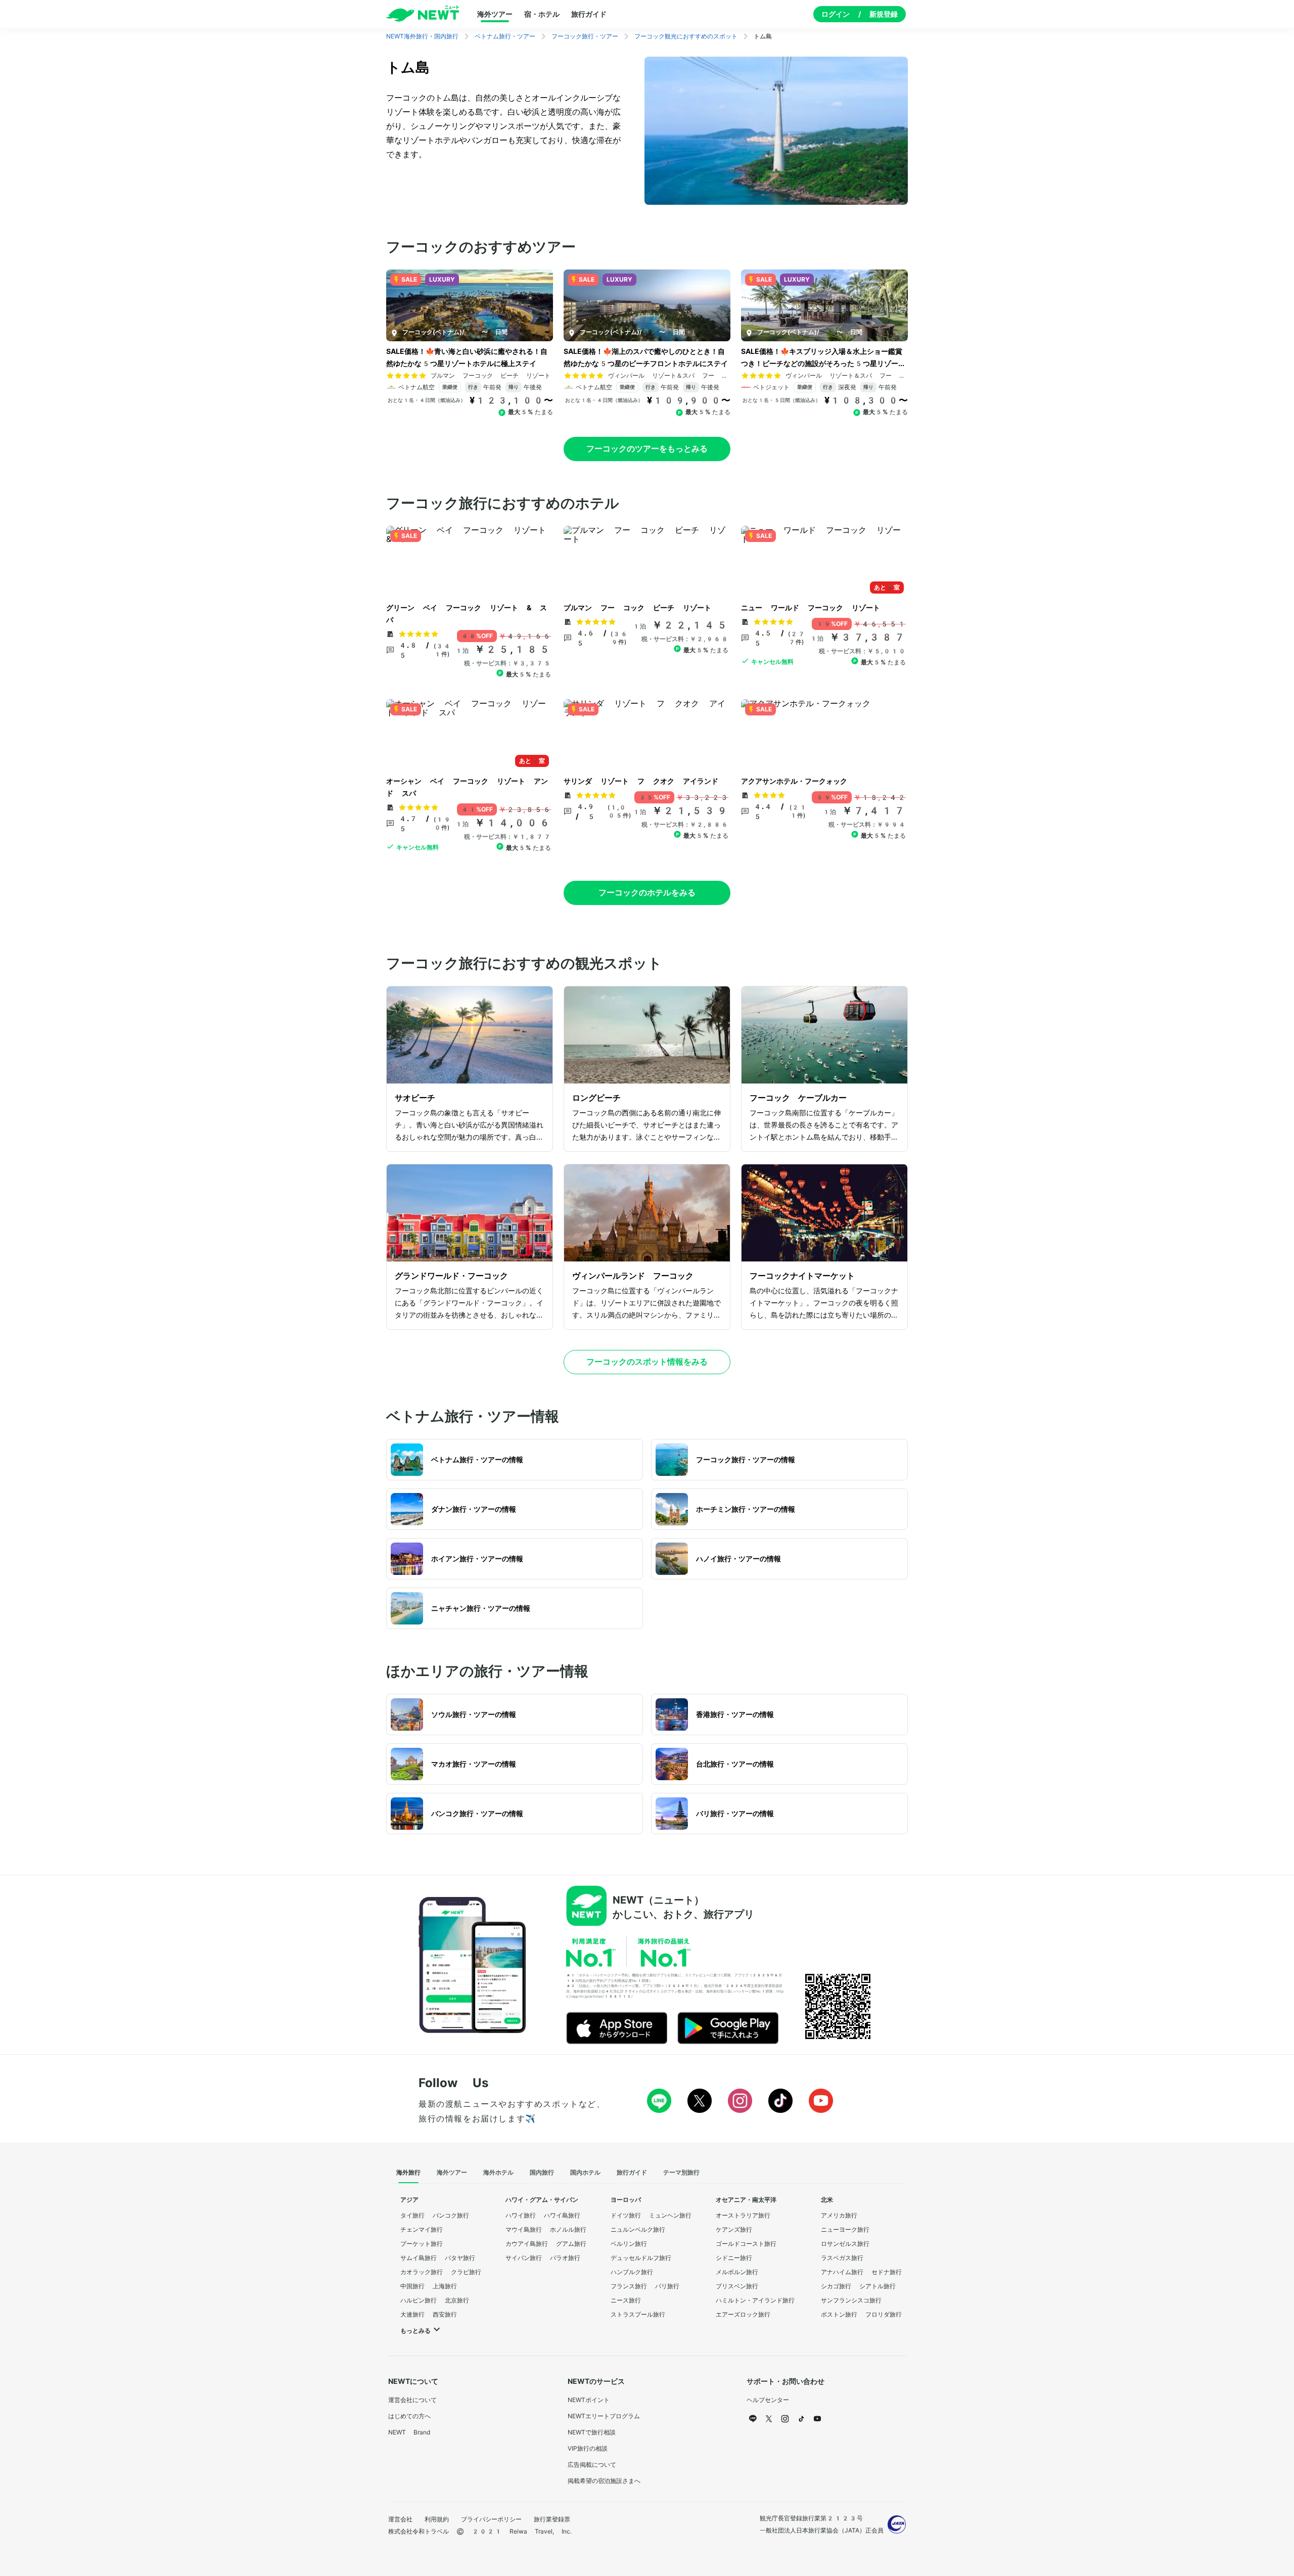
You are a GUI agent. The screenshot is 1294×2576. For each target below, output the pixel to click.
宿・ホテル (542, 14)
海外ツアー (495, 14)
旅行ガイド (589, 14)
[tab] (408, 2173)
